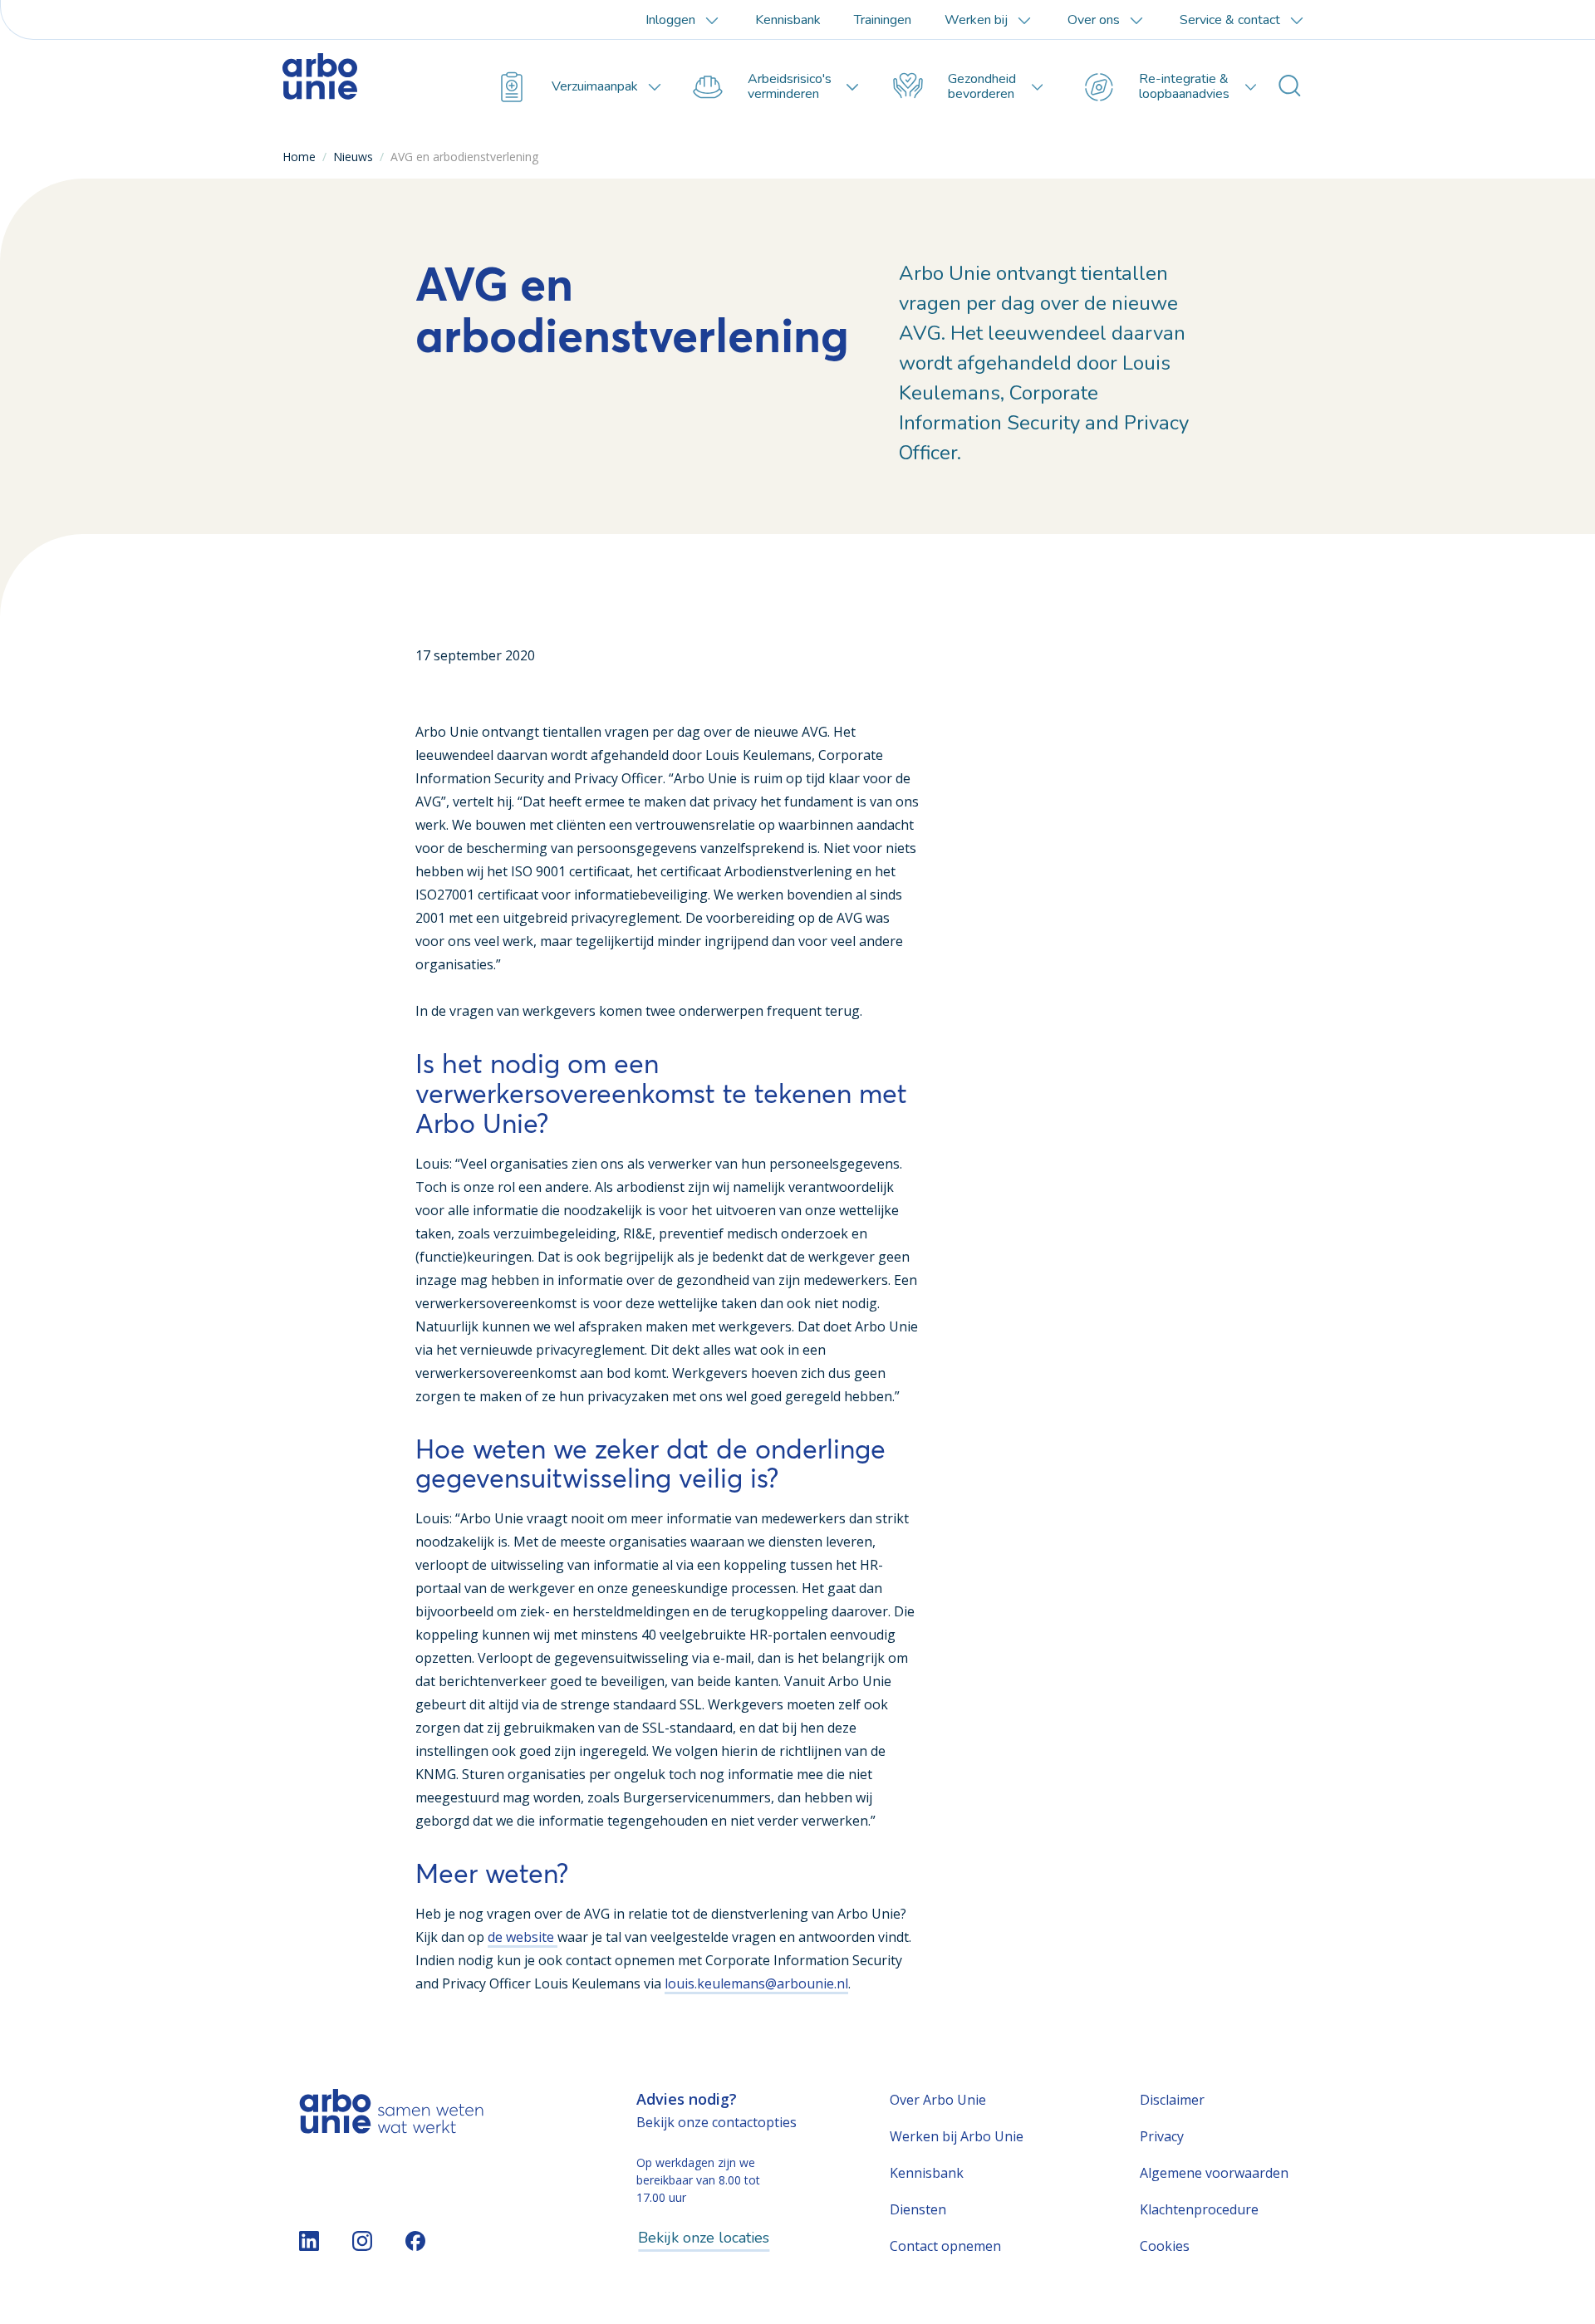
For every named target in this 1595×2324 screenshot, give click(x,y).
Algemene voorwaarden (1214, 2173)
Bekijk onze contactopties (717, 2122)
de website (523, 1937)
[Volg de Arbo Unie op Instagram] (362, 2241)
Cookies (1165, 2246)
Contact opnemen (945, 2246)
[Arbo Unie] (361, 87)
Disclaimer (1172, 2100)
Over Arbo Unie (938, 2100)
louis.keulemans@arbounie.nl (756, 1983)
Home (299, 157)
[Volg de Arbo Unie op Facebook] (415, 2241)
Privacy (1162, 2136)
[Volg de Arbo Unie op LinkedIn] (309, 2241)
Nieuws (353, 157)
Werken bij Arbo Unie (957, 2136)
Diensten (918, 2209)
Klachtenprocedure (1199, 2209)
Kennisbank (788, 20)
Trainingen (883, 20)
